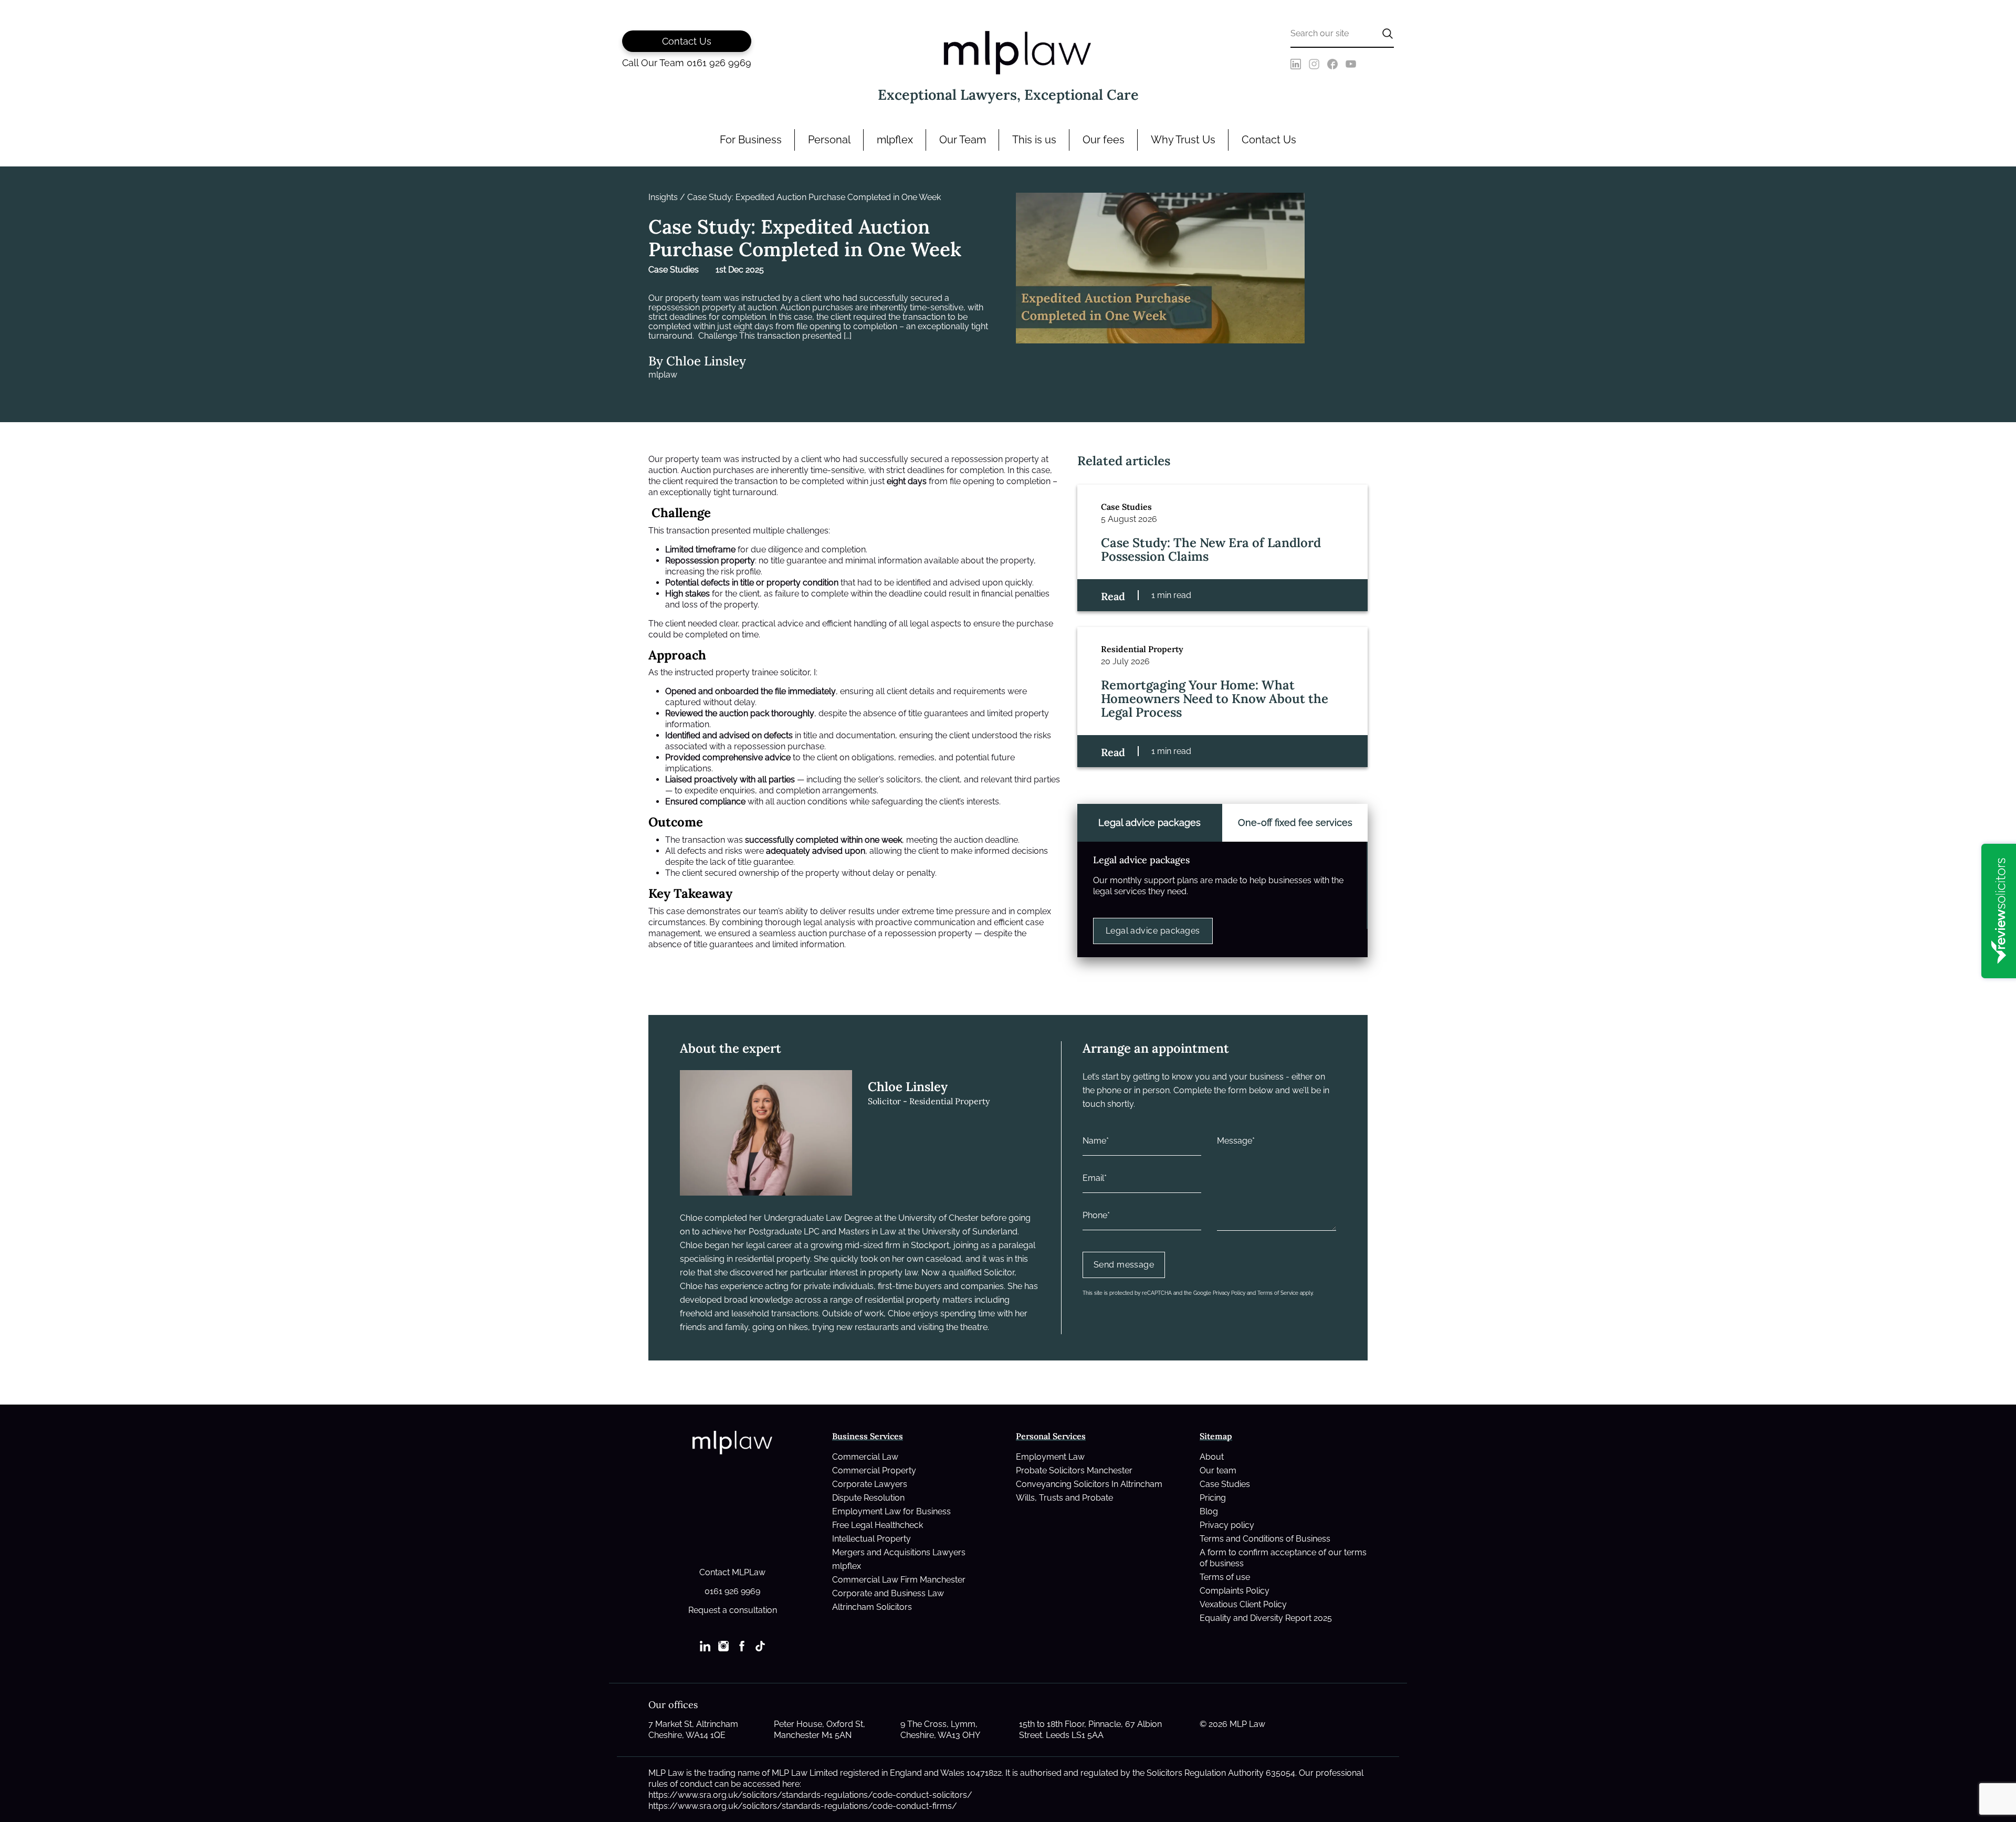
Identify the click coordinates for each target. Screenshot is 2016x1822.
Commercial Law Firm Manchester (899, 1580)
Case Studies (1225, 1484)
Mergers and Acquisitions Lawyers (899, 1552)
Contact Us (1269, 140)
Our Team (963, 140)
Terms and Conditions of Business (1265, 1539)
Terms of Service (1278, 1293)
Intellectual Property (871, 1539)
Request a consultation (733, 1610)
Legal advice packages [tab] (1149, 823)
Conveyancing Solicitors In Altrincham (1089, 1484)
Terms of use (1225, 1577)
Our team (1218, 1470)
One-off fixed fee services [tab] (1295, 823)
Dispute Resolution (868, 1498)
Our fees (1104, 140)
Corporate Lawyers (870, 1484)
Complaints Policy (1235, 1591)
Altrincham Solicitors (872, 1607)
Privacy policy (1227, 1525)
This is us (1034, 140)
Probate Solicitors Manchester (1074, 1470)
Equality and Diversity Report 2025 (1266, 1618)
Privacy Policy (1229, 1293)
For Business (751, 140)
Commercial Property (874, 1470)
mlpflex (895, 140)
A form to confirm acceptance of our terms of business (1283, 1558)
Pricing (1213, 1498)
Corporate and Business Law (888, 1593)
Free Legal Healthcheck (878, 1525)
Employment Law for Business (891, 1511)
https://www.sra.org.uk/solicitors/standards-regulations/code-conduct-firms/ (803, 1806)
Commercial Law (865, 1457)
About (1212, 1457)
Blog (1209, 1511)
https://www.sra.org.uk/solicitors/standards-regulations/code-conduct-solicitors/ (810, 1795)
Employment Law (1050, 1457)
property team (693, 459)
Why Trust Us (1183, 140)
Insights (663, 197)
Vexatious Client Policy (1243, 1604)
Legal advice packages (1153, 931)
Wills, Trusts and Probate (1064, 1498)
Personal (829, 140)
